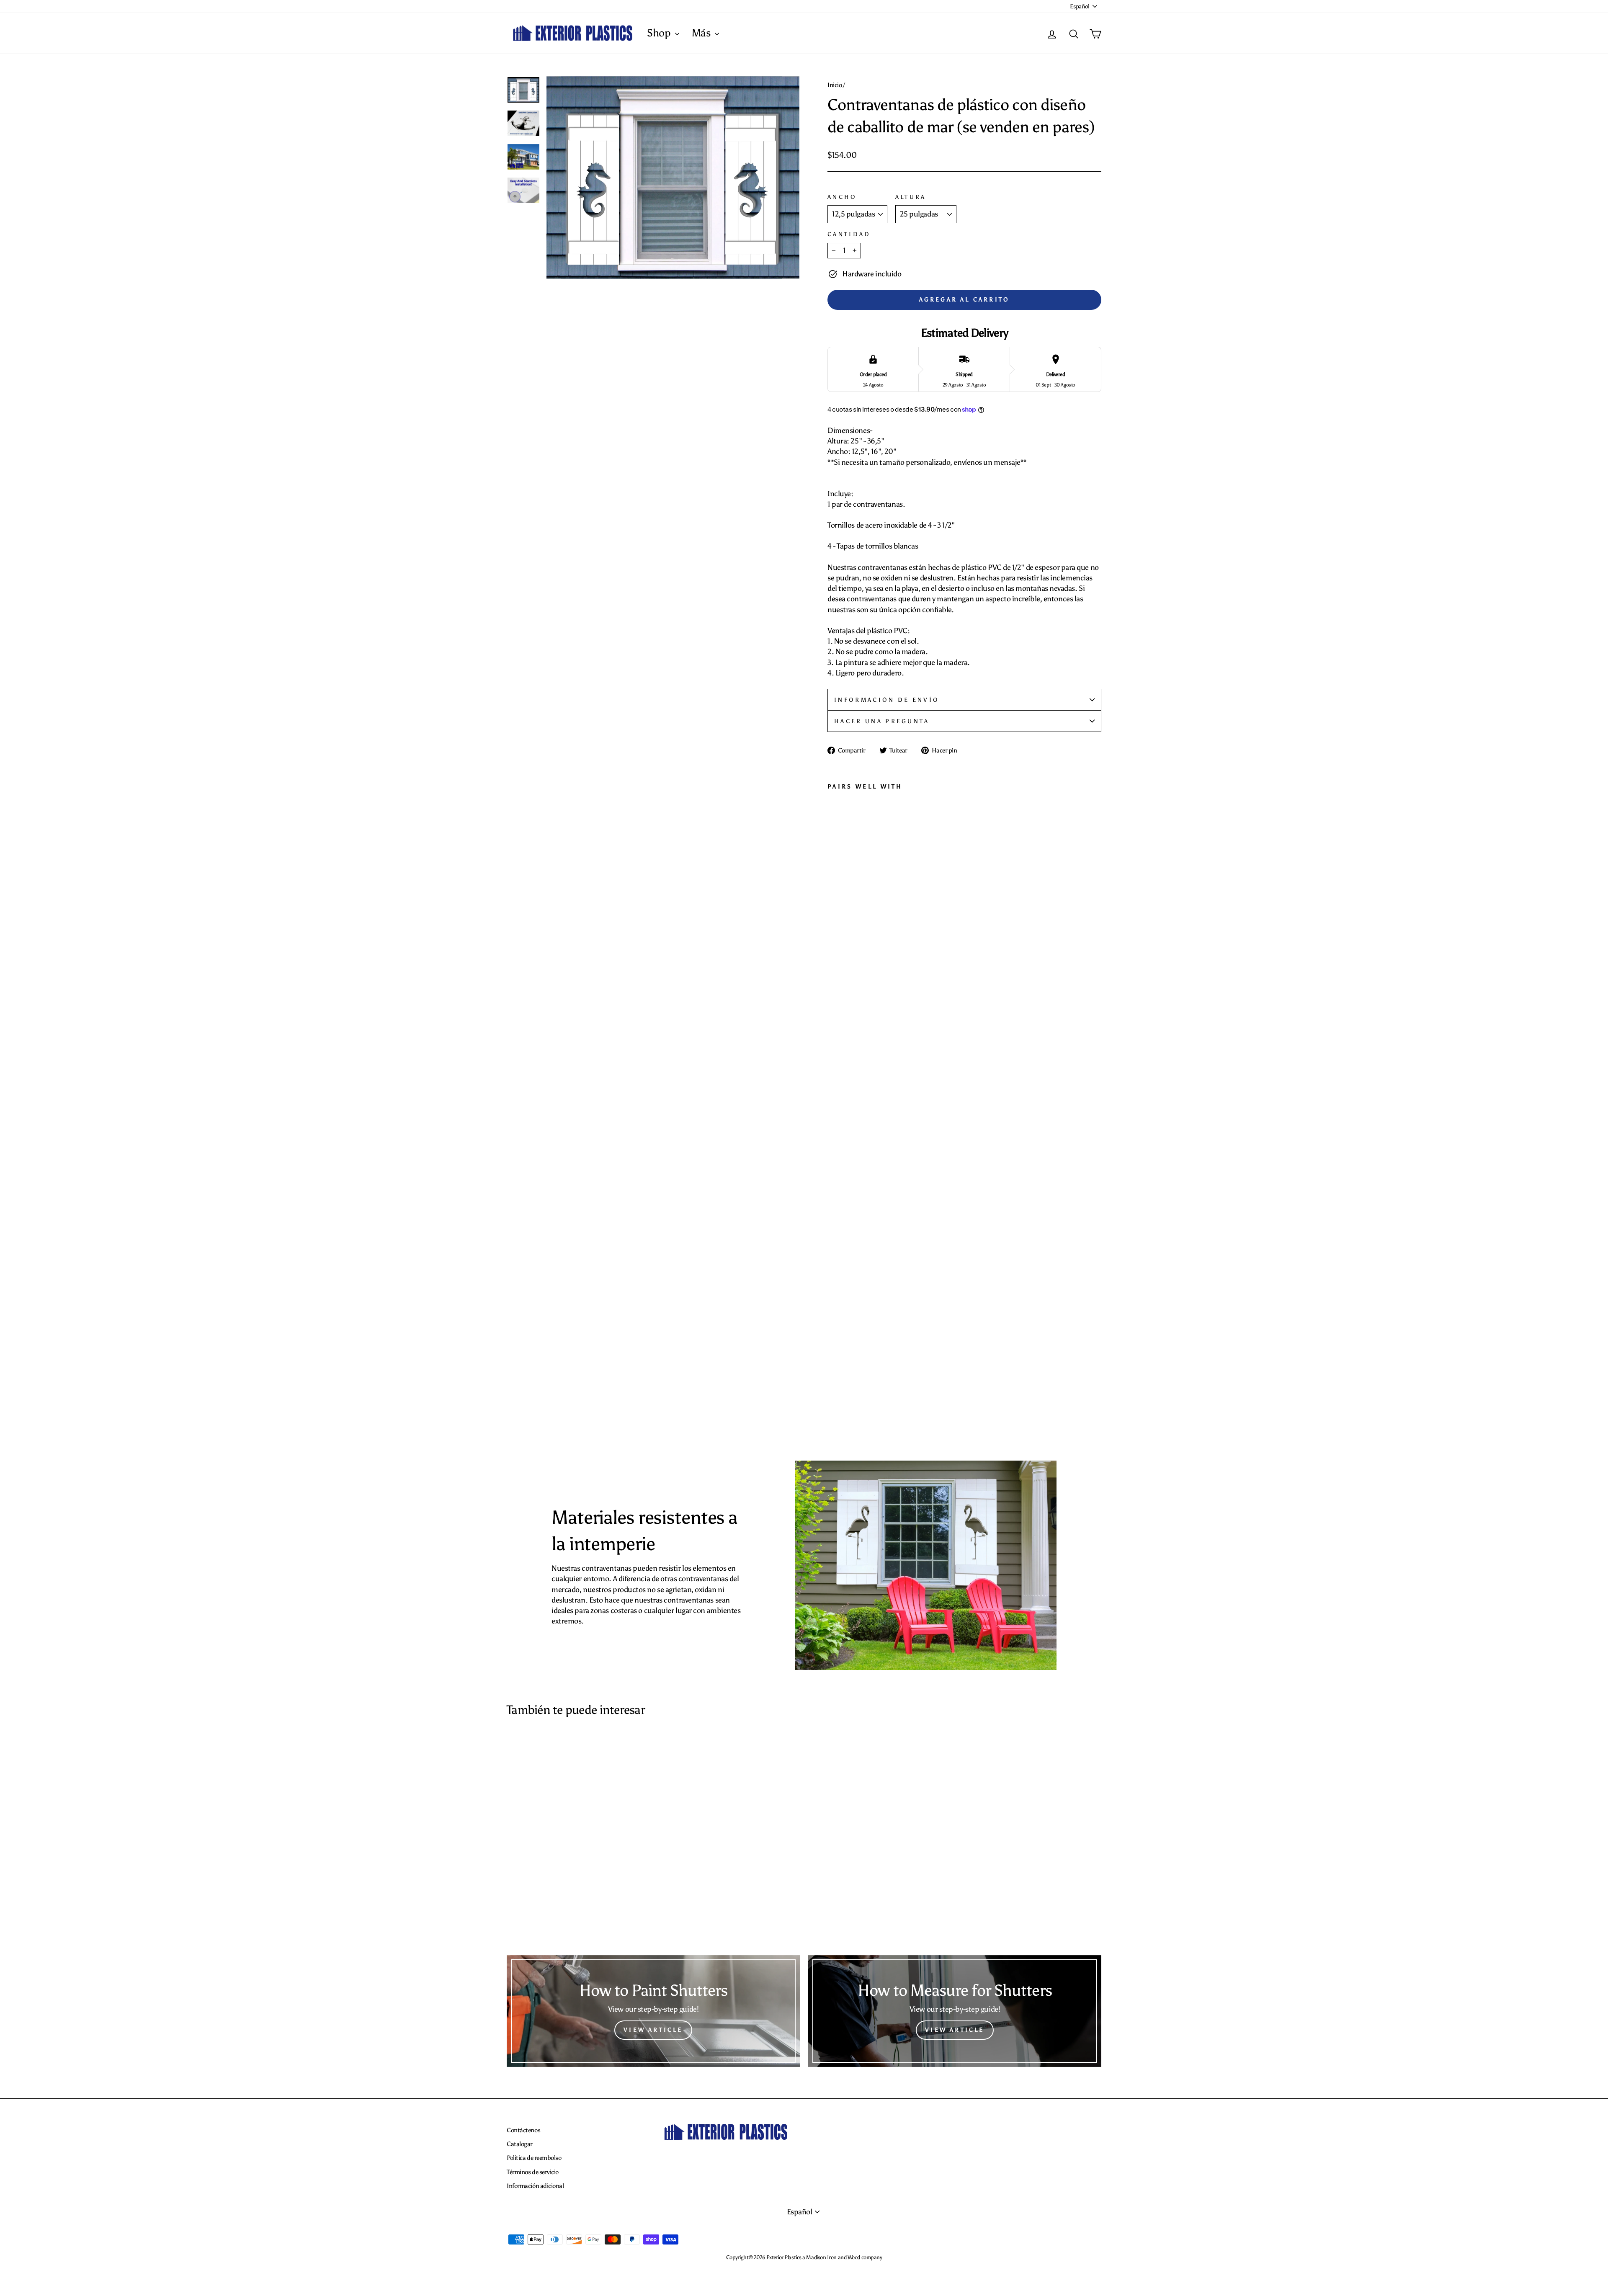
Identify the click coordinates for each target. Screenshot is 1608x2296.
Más (702, 33)
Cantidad (849, 234)
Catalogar (520, 2144)
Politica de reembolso (534, 2158)
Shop (660, 33)
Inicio (835, 85)
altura (911, 197)
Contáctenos (523, 2130)
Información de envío (887, 700)
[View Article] (653, 2011)
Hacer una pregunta (882, 721)
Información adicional (535, 2186)
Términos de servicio (533, 2172)
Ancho (842, 197)
